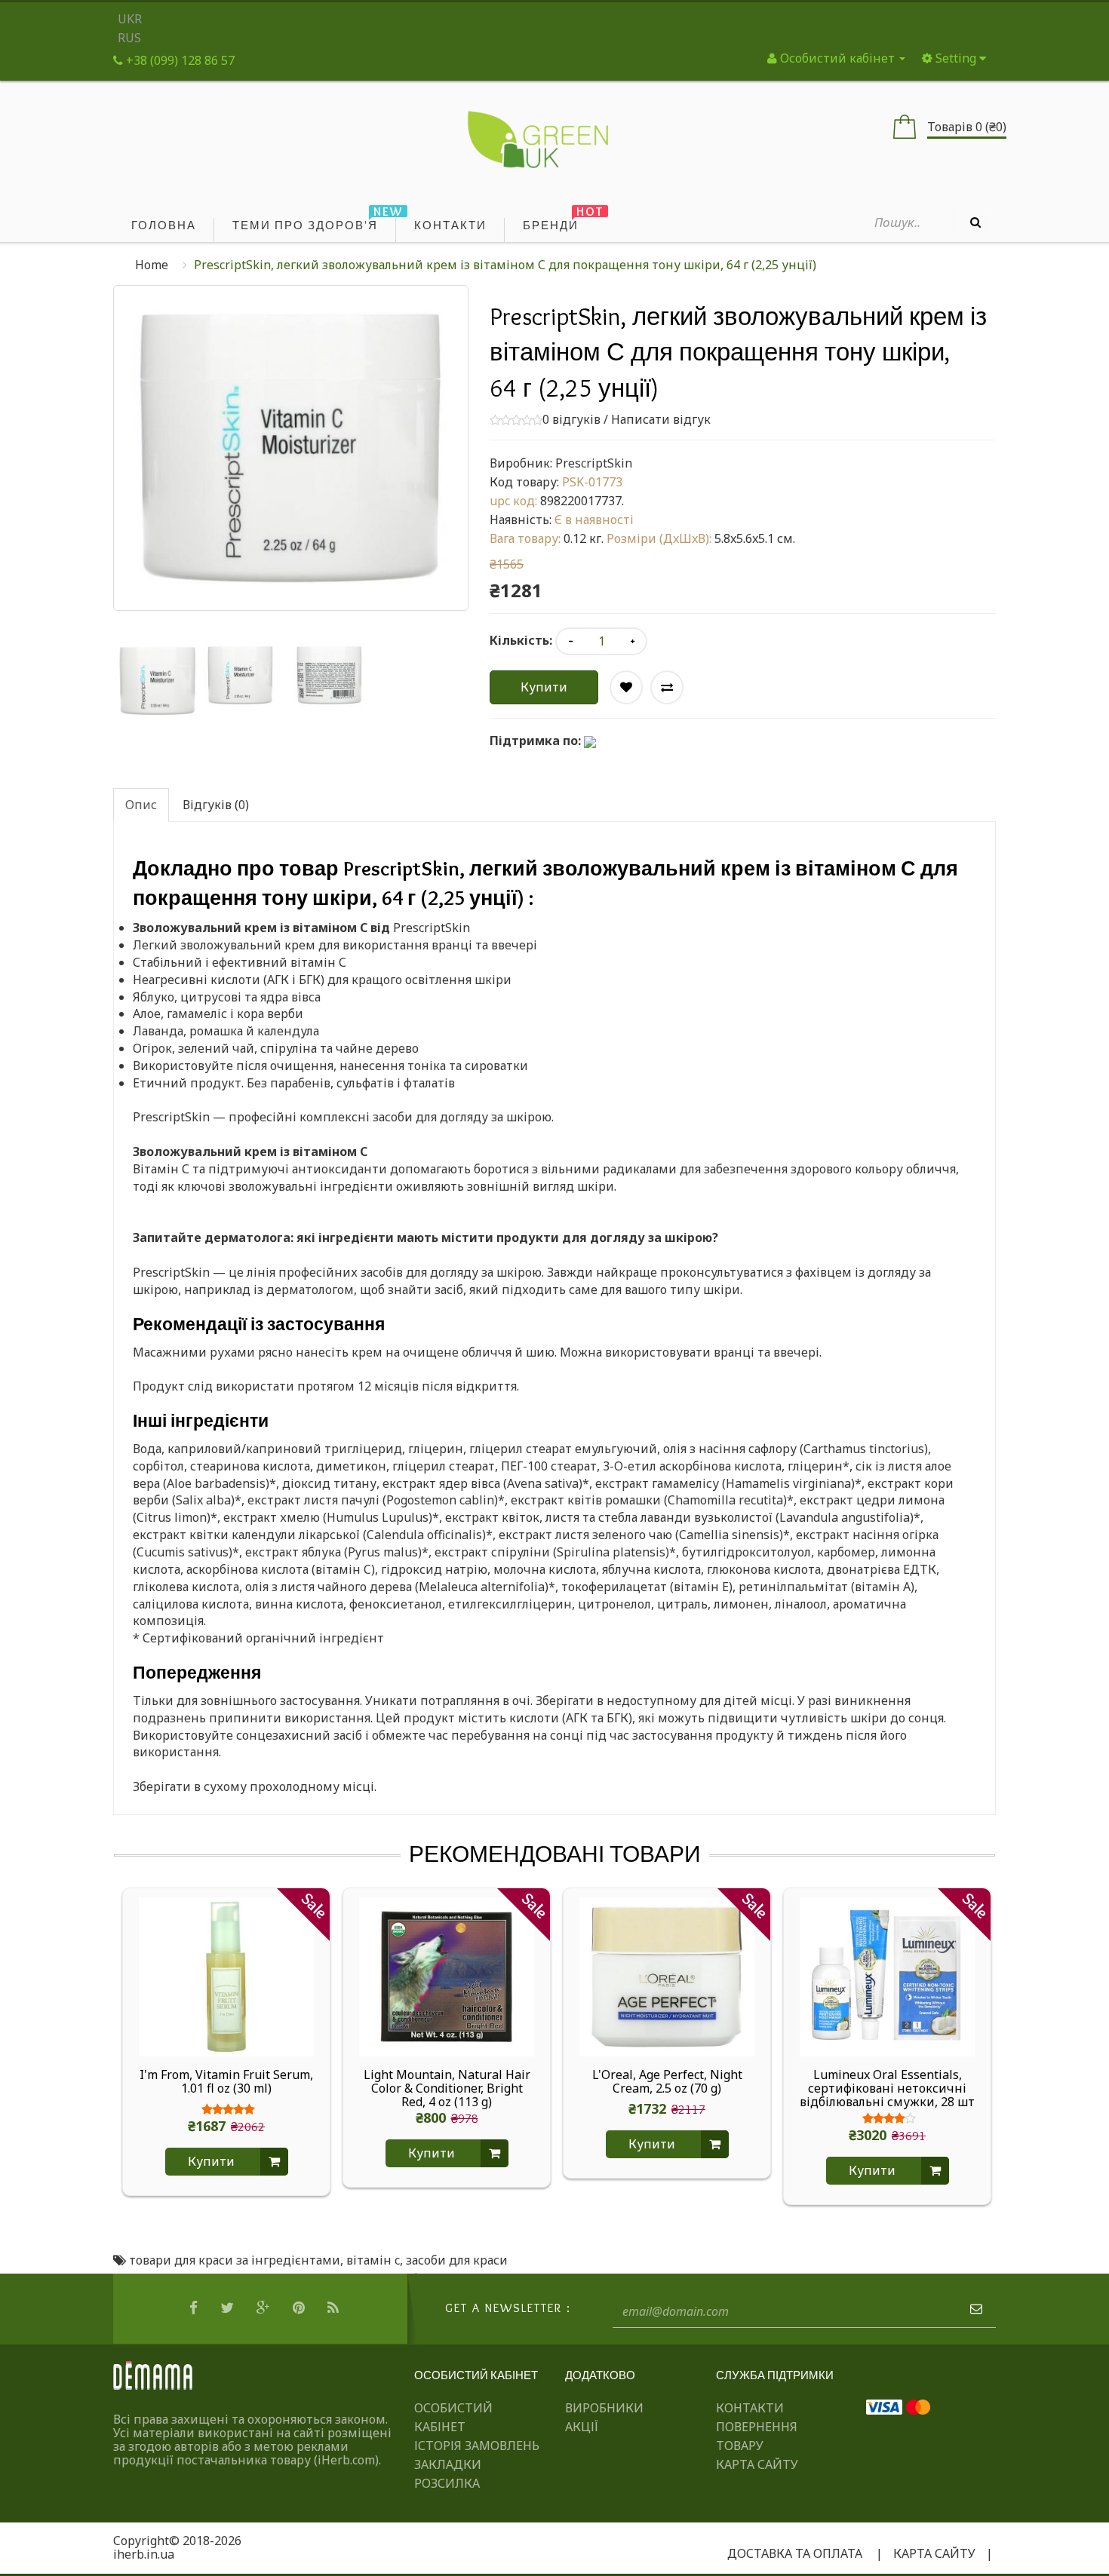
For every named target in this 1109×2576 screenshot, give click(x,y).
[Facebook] (195, 2308)
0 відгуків (571, 419)
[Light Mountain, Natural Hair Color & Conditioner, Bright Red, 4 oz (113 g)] (447, 1976)
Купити (544, 687)
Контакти (750, 2408)
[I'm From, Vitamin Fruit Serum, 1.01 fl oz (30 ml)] (226, 1976)
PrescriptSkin (594, 463)
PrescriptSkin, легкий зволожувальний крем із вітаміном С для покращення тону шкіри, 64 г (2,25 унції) (505, 265)
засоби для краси (457, 2260)
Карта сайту (757, 2464)
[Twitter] (229, 2308)
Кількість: (521, 640)
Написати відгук (661, 419)
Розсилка (447, 2483)
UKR (130, 19)
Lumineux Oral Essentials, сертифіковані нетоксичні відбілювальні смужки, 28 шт (887, 2088)
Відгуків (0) (216, 805)
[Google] (265, 2308)
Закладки (448, 2464)
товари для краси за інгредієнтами (235, 2260)
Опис (141, 805)
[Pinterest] (301, 2308)
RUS (129, 38)
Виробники (604, 2408)
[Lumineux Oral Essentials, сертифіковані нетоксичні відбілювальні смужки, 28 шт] (887, 1976)
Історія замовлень (477, 2446)
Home (152, 265)
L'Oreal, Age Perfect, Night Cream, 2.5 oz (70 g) (667, 2082)
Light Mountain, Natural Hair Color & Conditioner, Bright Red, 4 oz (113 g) (447, 2088)
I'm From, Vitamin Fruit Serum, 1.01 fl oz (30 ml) (226, 2082)
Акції (582, 2427)
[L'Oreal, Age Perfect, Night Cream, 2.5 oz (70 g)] (667, 1976)
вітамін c (373, 2260)
